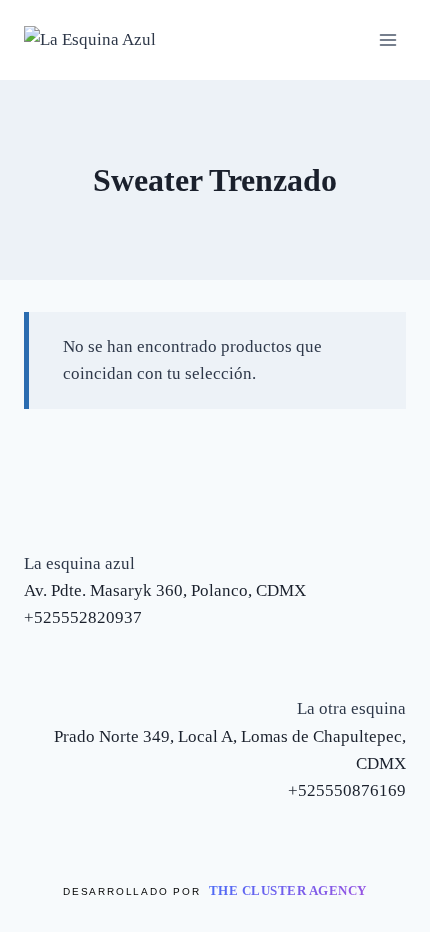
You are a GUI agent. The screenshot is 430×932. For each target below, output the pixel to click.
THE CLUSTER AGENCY (288, 890)
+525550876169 (347, 790)
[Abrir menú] (387, 39)
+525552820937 (83, 617)
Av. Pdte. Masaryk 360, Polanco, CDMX (165, 590)
